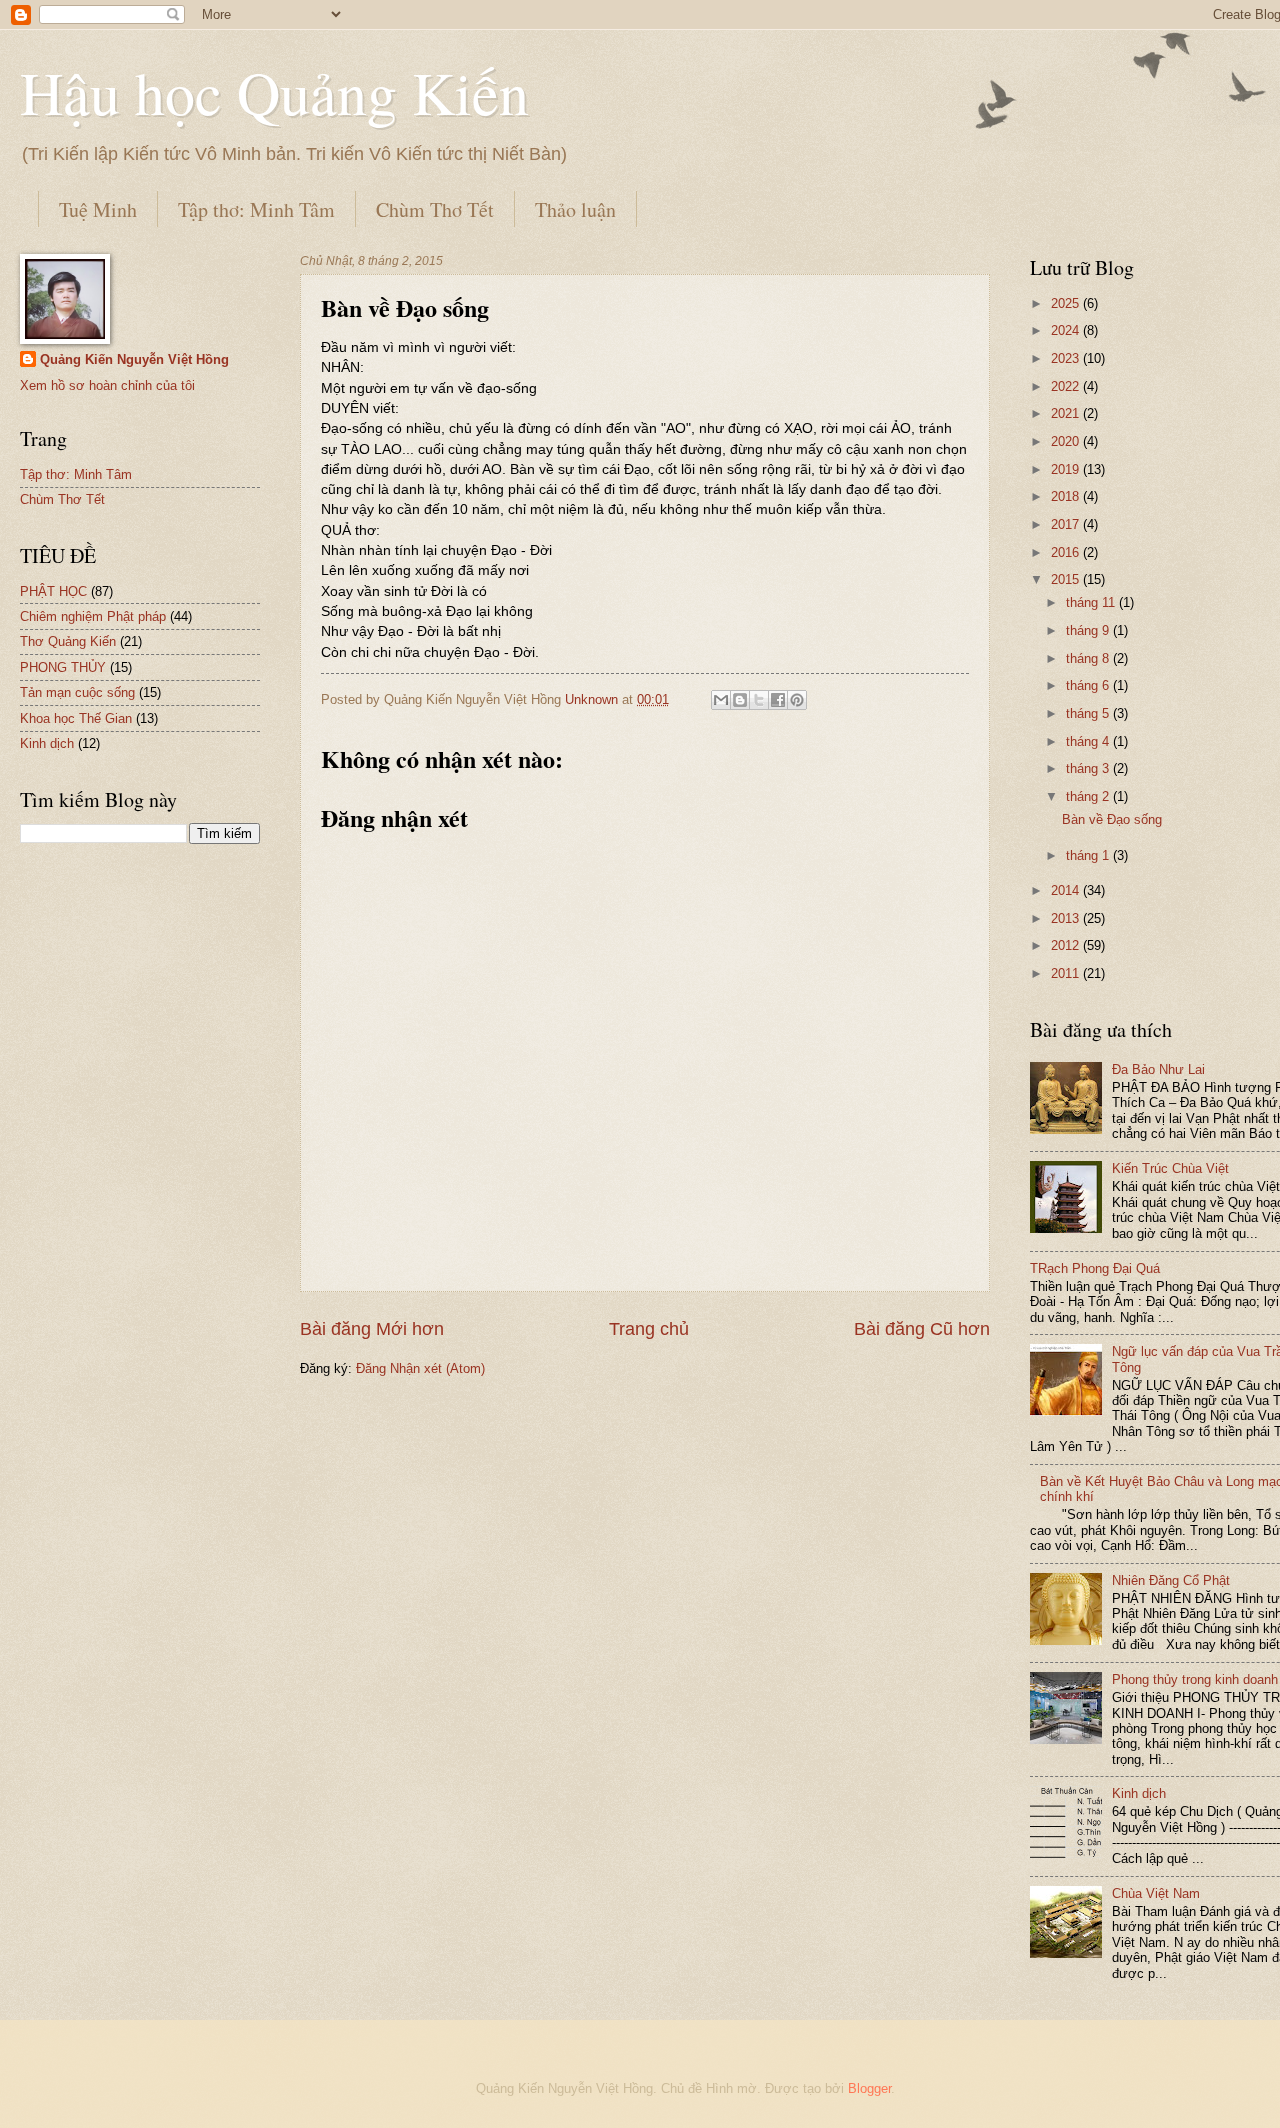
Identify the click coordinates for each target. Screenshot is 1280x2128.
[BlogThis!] (740, 700)
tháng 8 (1089, 658)
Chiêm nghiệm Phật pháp (93, 616)
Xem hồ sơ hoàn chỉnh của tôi (107, 385)
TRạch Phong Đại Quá (1095, 1268)
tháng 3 (1089, 768)
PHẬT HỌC (53, 591)
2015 (1067, 579)
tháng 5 (1089, 713)
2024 (1067, 330)
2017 (1067, 524)
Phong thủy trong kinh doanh (1195, 1679)
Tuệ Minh (98, 209)
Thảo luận (575, 209)
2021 (1067, 413)
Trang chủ (649, 1329)
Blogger (869, 2088)
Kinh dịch (47, 743)
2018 (1067, 496)
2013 (1067, 918)
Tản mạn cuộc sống (77, 692)
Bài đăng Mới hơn (372, 1329)
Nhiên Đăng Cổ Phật (1171, 1580)
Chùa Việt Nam (1156, 1893)
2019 (1067, 469)
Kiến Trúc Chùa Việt (1170, 1168)
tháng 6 (1089, 685)
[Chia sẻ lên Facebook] (778, 700)
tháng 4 (1089, 741)
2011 (1067, 973)
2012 (1067, 945)
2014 (1067, 890)
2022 (1067, 386)
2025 (1067, 303)
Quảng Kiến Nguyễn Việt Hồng (134, 359)
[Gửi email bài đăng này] (721, 700)
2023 (1067, 358)
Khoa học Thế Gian (76, 718)
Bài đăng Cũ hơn (922, 1329)
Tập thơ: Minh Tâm (256, 209)
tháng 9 (1089, 630)
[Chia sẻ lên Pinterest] (797, 700)
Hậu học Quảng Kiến (274, 92)
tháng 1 (1089, 855)
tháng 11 (1092, 602)
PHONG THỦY (63, 667)
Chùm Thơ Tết (435, 209)
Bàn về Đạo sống (1112, 819)
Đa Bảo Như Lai (1158, 1069)
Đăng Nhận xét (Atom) (420, 1368)
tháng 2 (1089, 796)
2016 (1067, 552)
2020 (1067, 441)
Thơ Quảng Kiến (68, 641)
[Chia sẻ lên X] (759, 700)
